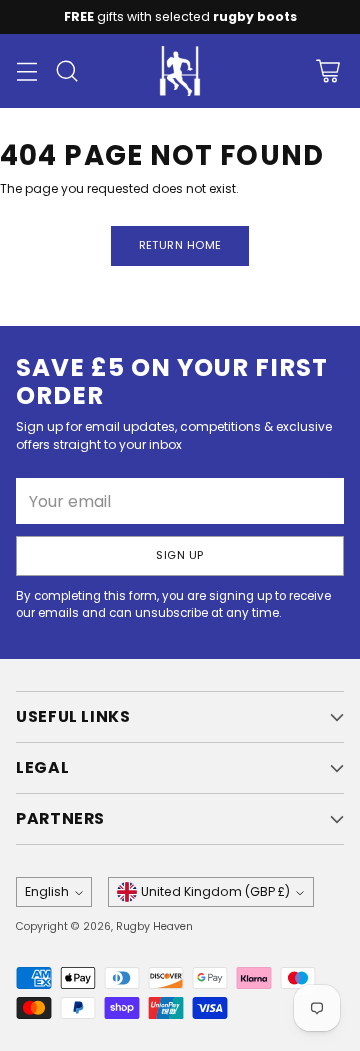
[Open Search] (66, 71)
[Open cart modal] (327, 71)
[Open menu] (26, 71)
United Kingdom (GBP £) (215, 891)
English (47, 891)
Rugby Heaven (154, 926)
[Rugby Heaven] (180, 71)
